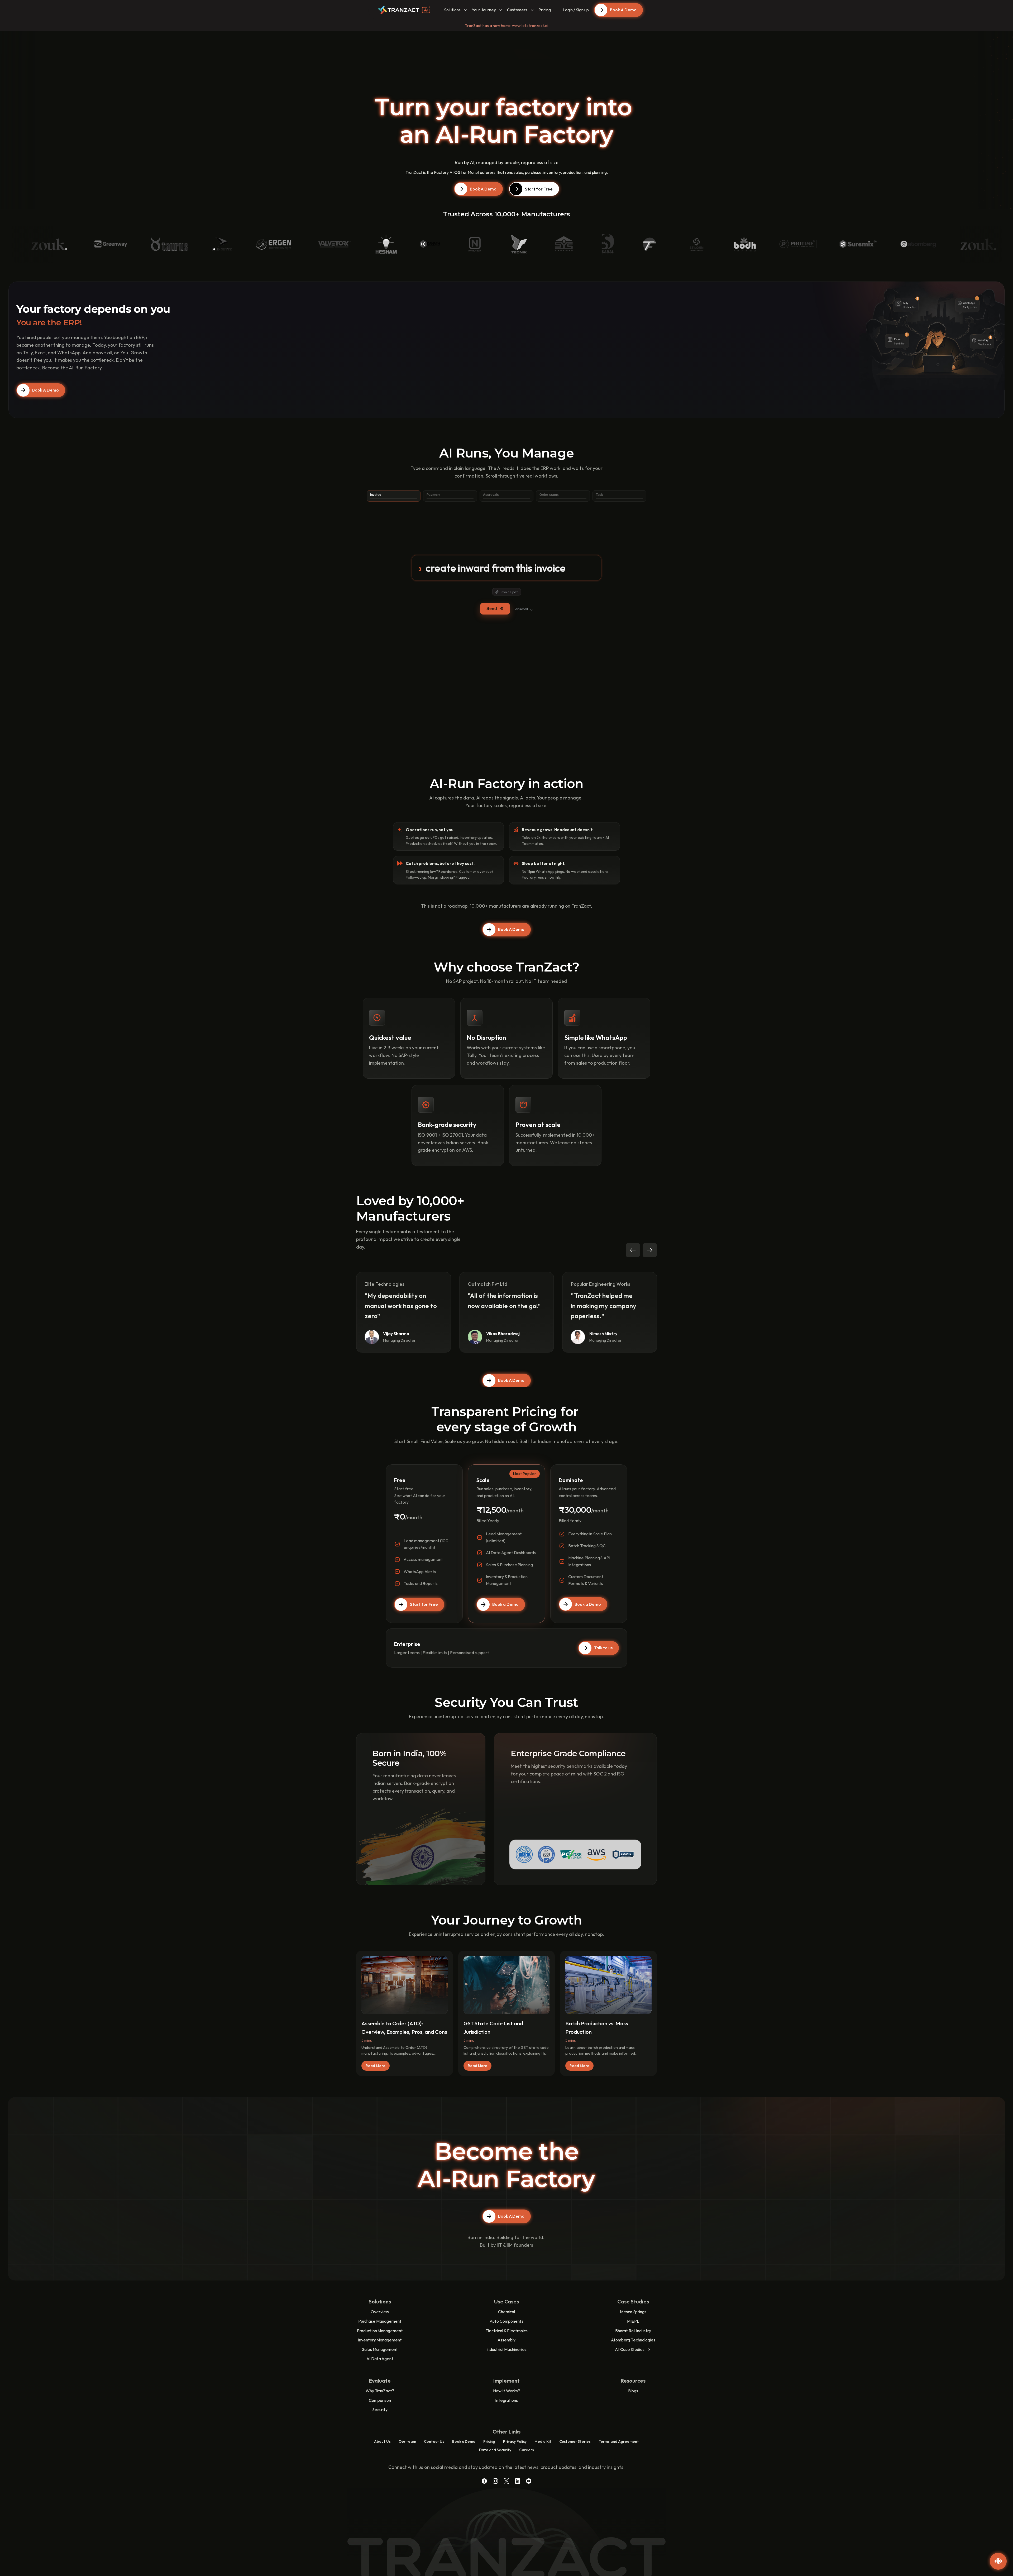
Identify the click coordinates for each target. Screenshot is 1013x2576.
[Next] (650, 1250)
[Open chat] (998, 2561)
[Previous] (633, 1250)
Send (492, 609)
